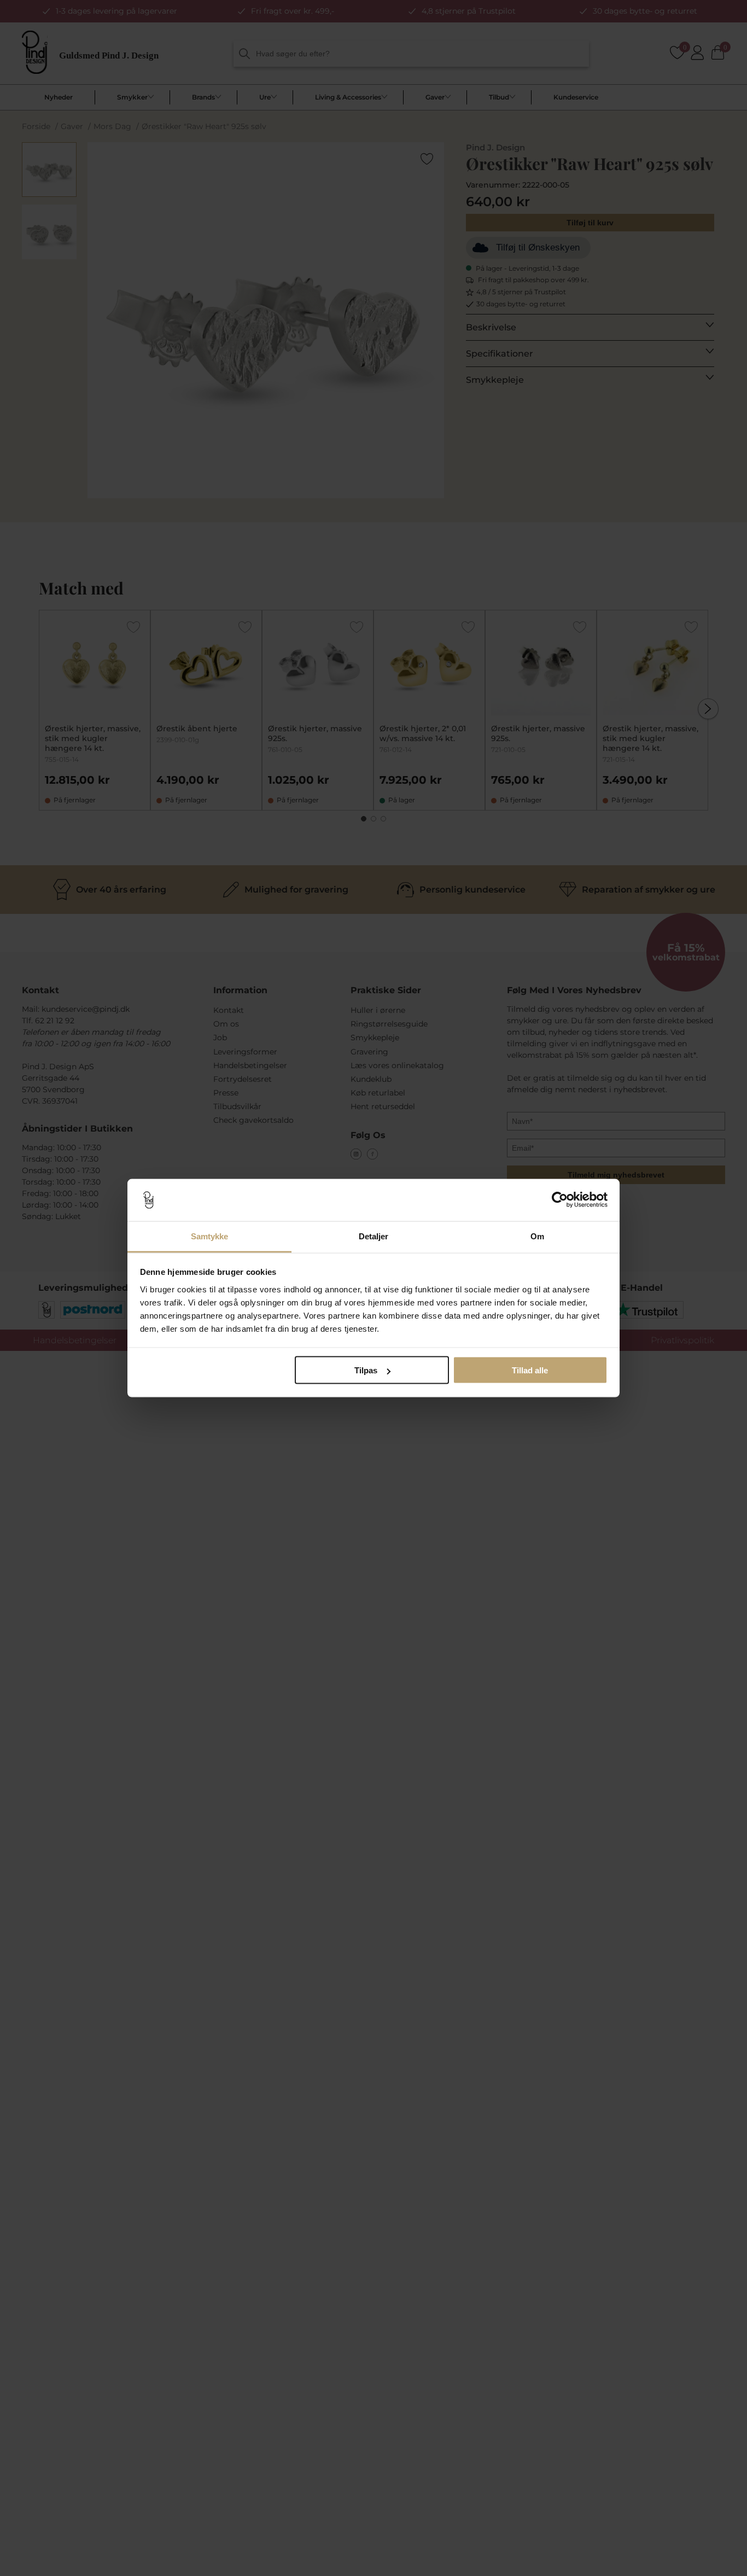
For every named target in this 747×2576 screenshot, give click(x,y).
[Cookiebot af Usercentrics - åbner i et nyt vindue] (560, 1200)
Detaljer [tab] (374, 1236)
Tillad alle (530, 1370)
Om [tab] (537, 1236)
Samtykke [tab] (210, 1236)
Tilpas (366, 1370)
